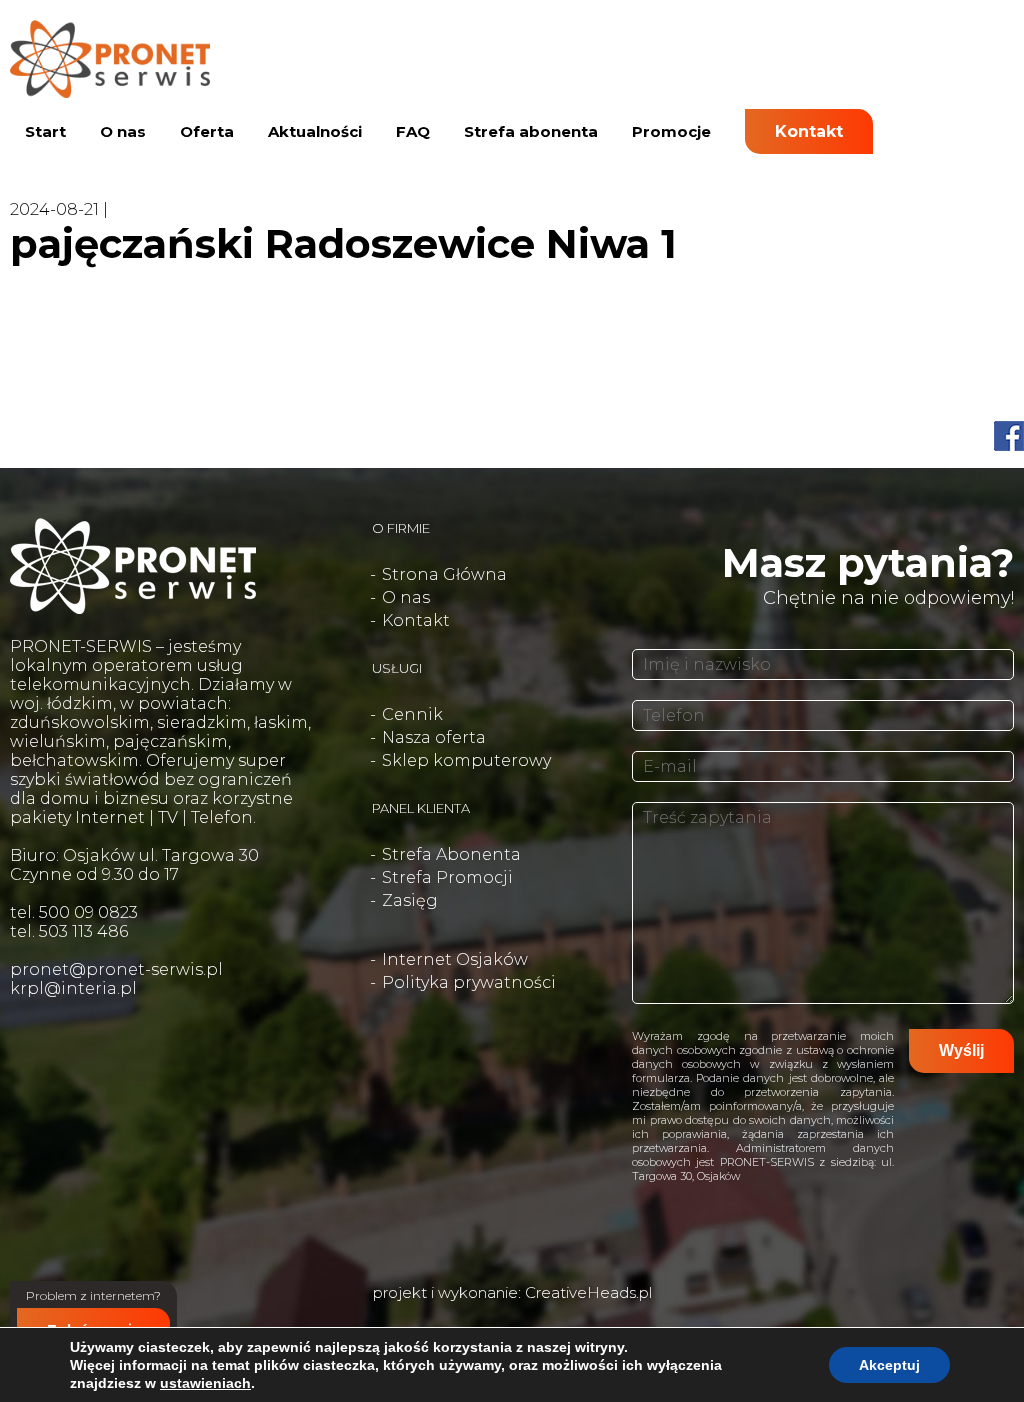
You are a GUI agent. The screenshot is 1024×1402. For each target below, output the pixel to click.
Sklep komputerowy (466, 760)
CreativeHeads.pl (588, 1292)
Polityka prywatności (469, 982)
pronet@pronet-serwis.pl (116, 969)
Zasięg (410, 900)
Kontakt (809, 131)
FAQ (413, 131)
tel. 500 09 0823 (74, 912)
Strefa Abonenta (451, 854)
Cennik (412, 714)
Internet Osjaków (455, 959)
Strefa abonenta (531, 131)
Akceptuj (889, 1365)
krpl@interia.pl (73, 988)
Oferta (207, 131)
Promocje (671, 131)
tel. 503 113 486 (69, 931)
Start (45, 131)
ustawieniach (205, 1383)
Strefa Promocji (447, 877)
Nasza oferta (434, 737)
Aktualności (315, 131)
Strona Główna (444, 574)
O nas (123, 131)
